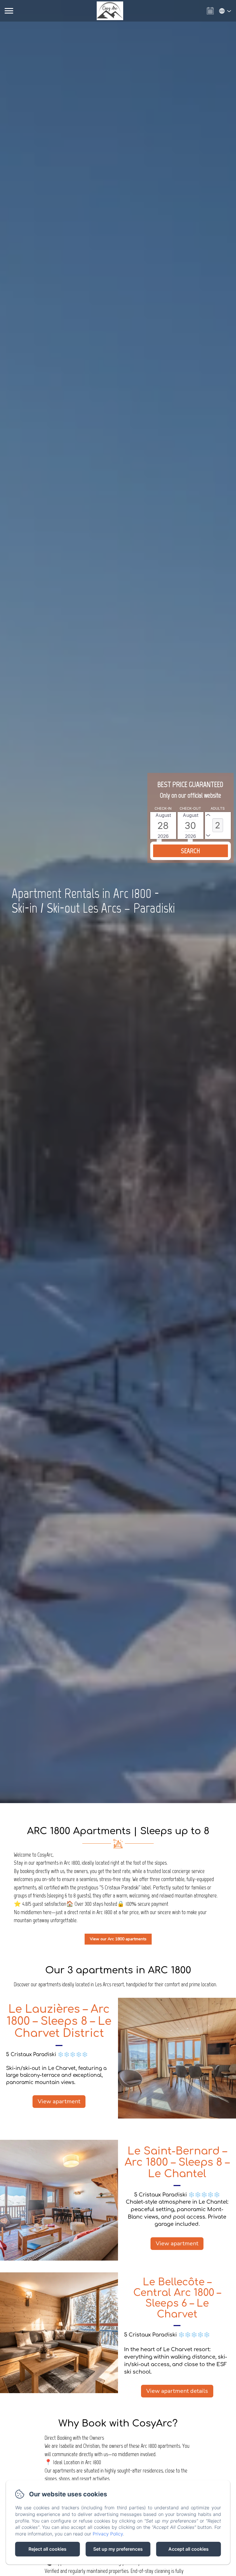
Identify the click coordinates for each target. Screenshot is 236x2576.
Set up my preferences (118, 2549)
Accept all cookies (189, 2549)
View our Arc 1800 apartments (118, 1939)
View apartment (59, 2101)
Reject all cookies (47, 2549)
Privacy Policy (108, 2534)
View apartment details (177, 2391)
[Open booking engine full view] (191, 832)
